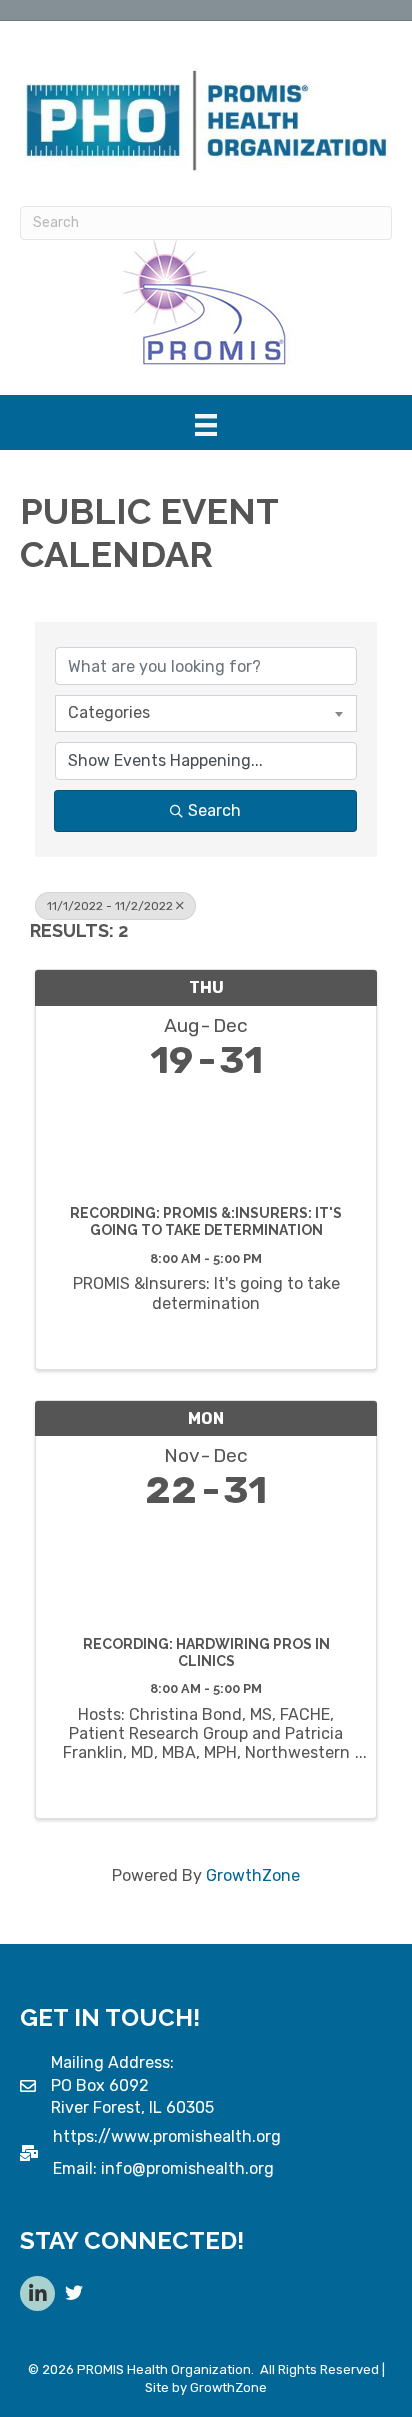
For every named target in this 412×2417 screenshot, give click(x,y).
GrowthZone (253, 1875)
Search (214, 810)
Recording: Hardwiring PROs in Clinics (206, 1652)
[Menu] (206, 425)
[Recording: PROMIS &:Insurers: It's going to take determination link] (206, 1137)
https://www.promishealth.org (167, 2136)
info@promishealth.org (187, 2168)
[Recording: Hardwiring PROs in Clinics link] (206, 1568)
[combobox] (206, 713)
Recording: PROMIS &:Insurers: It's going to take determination (206, 1221)
